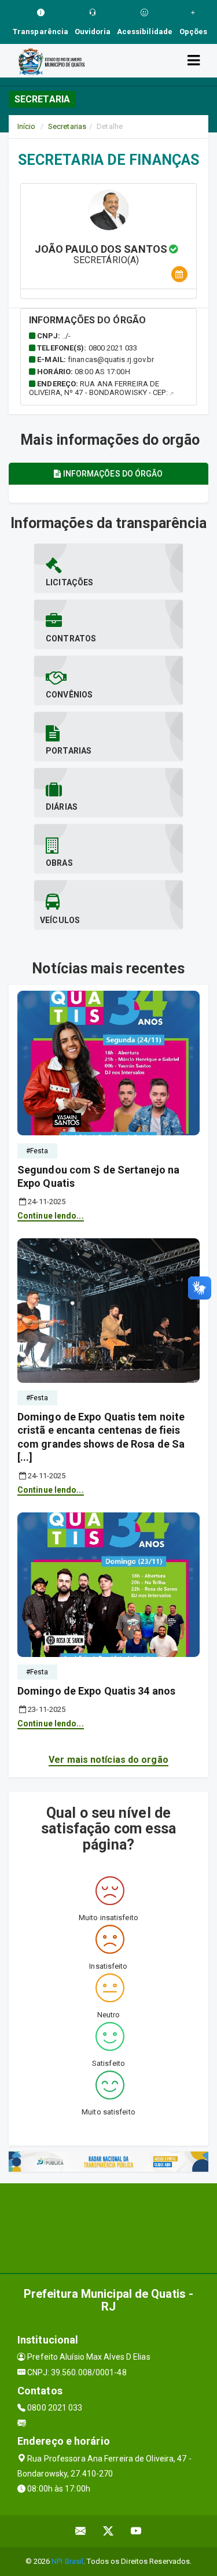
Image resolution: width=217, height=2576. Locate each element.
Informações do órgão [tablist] (112, 474)
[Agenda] (179, 274)
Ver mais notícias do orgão (108, 1760)
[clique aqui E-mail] (81, 2531)
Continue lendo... (51, 1216)
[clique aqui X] (108, 2531)
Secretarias (67, 126)
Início (27, 126)
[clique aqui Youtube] (136, 2531)
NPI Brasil (67, 2561)
